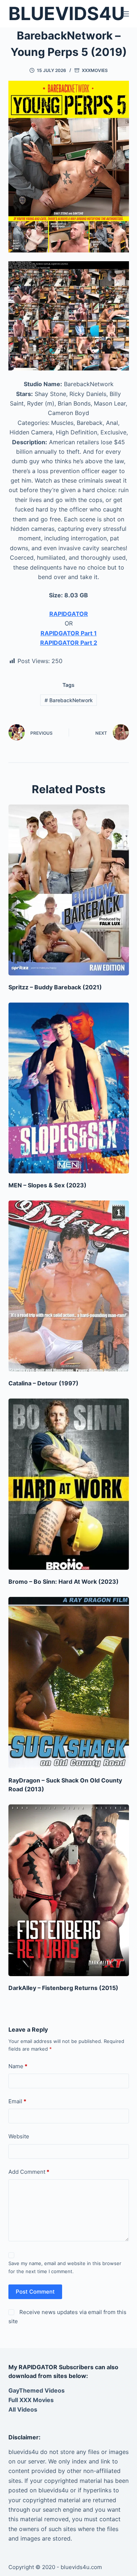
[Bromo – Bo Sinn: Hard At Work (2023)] (69, 1484)
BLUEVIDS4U (66, 14)
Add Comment (29, 2172)
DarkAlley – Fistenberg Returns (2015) (63, 1988)
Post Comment (35, 2292)
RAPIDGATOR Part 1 (69, 633)
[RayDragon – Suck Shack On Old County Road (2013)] (69, 1683)
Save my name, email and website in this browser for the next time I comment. (65, 2267)
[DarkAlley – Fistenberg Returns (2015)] (69, 1890)
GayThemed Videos (37, 2390)
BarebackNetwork (69, 700)
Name (18, 2066)
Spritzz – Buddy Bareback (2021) (55, 987)
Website (19, 2136)
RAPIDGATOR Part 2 (69, 643)
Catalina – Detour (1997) (43, 1383)
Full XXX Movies (31, 2400)
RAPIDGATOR (69, 614)
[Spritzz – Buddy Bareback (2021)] (69, 890)
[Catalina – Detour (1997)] (69, 1286)
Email (17, 2101)
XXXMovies (95, 70)
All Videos (23, 2409)
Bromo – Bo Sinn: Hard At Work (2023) (64, 1582)
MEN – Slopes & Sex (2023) (47, 1185)
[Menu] (126, 14)
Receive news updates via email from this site (68, 2317)
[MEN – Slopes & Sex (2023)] (69, 1088)
